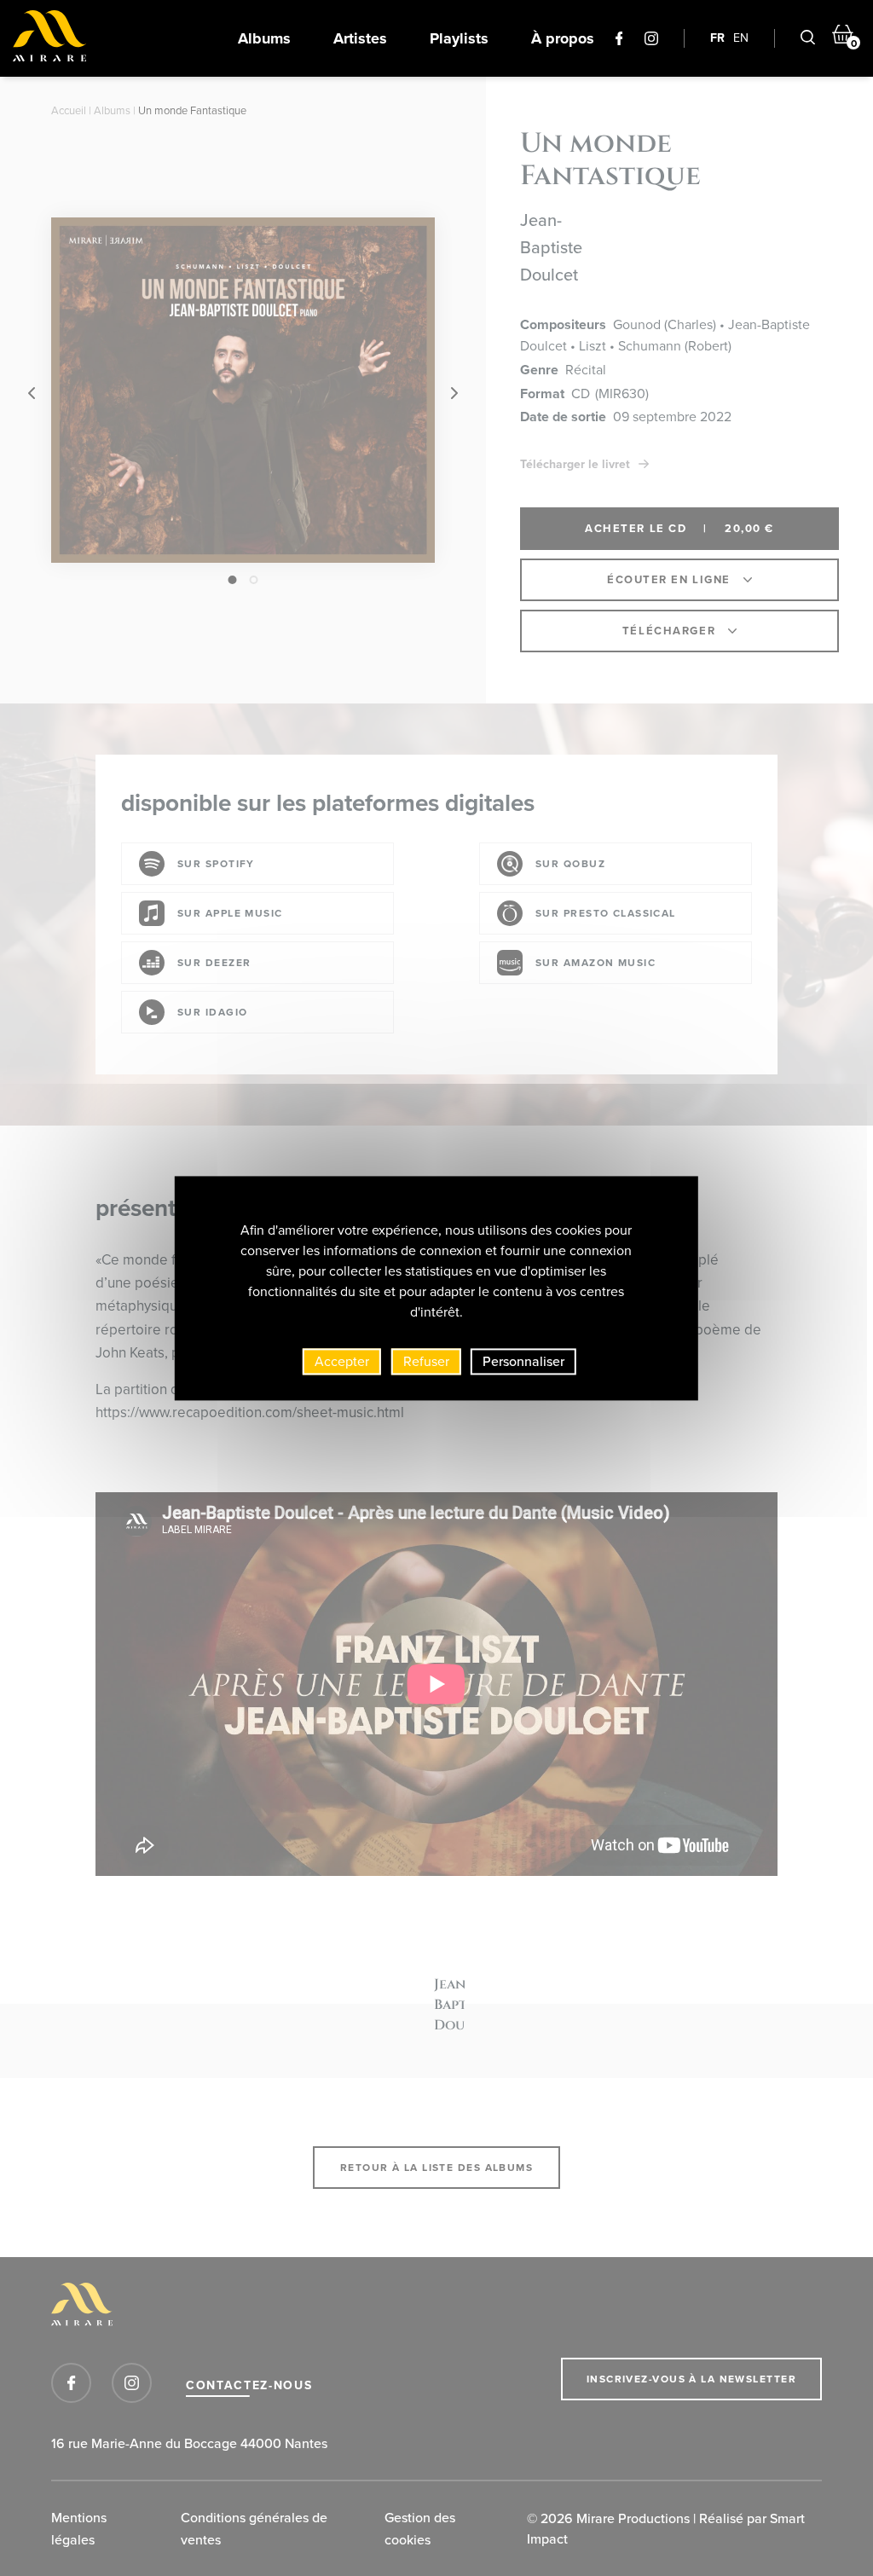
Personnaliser (523, 1361)
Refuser (426, 1361)
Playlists (459, 38)
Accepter (342, 1361)
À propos (563, 38)
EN (741, 38)
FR (717, 38)
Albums (264, 38)
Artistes (360, 38)
